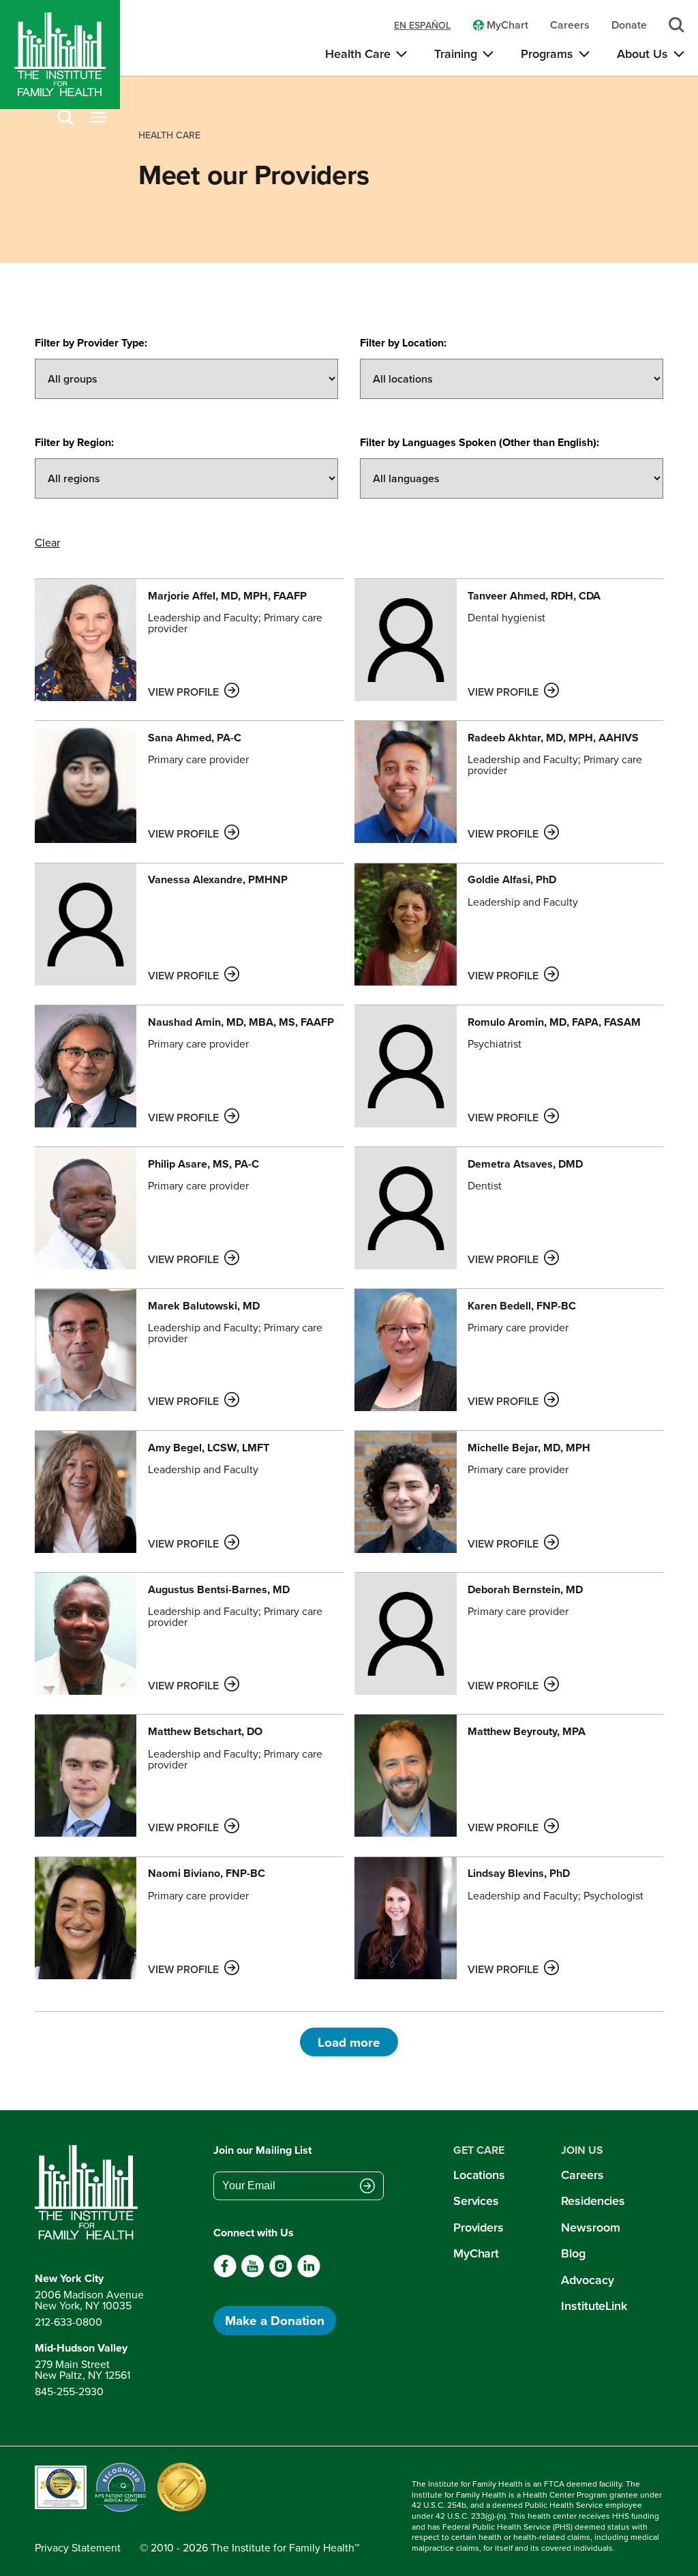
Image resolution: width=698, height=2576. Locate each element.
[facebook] (225, 2274)
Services (476, 2201)
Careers (582, 2175)
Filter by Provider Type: (91, 343)
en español (422, 25)
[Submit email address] (367, 2187)
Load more (349, 2042)
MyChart (476, 2253)
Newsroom (590, 2227)
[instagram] (280, 2274)
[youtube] (253, 2274)
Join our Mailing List (262, 2150)
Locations (479, 2175)
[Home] (60, 55)
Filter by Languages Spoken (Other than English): (480, 442)
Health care (169, 135)
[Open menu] (98, 118)
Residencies (593, 2201)
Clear (47, 542)
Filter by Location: (403, 343)
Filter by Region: (74, 442)
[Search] (65, 118)
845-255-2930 (69, 2391)
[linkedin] (308, 2274)
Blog (573, 2253)
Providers (479, 2227)
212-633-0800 (69, 2322)
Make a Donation (275, 2320)
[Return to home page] (89, 2193)
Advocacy (587, 2280)
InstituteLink (594, 2306)
